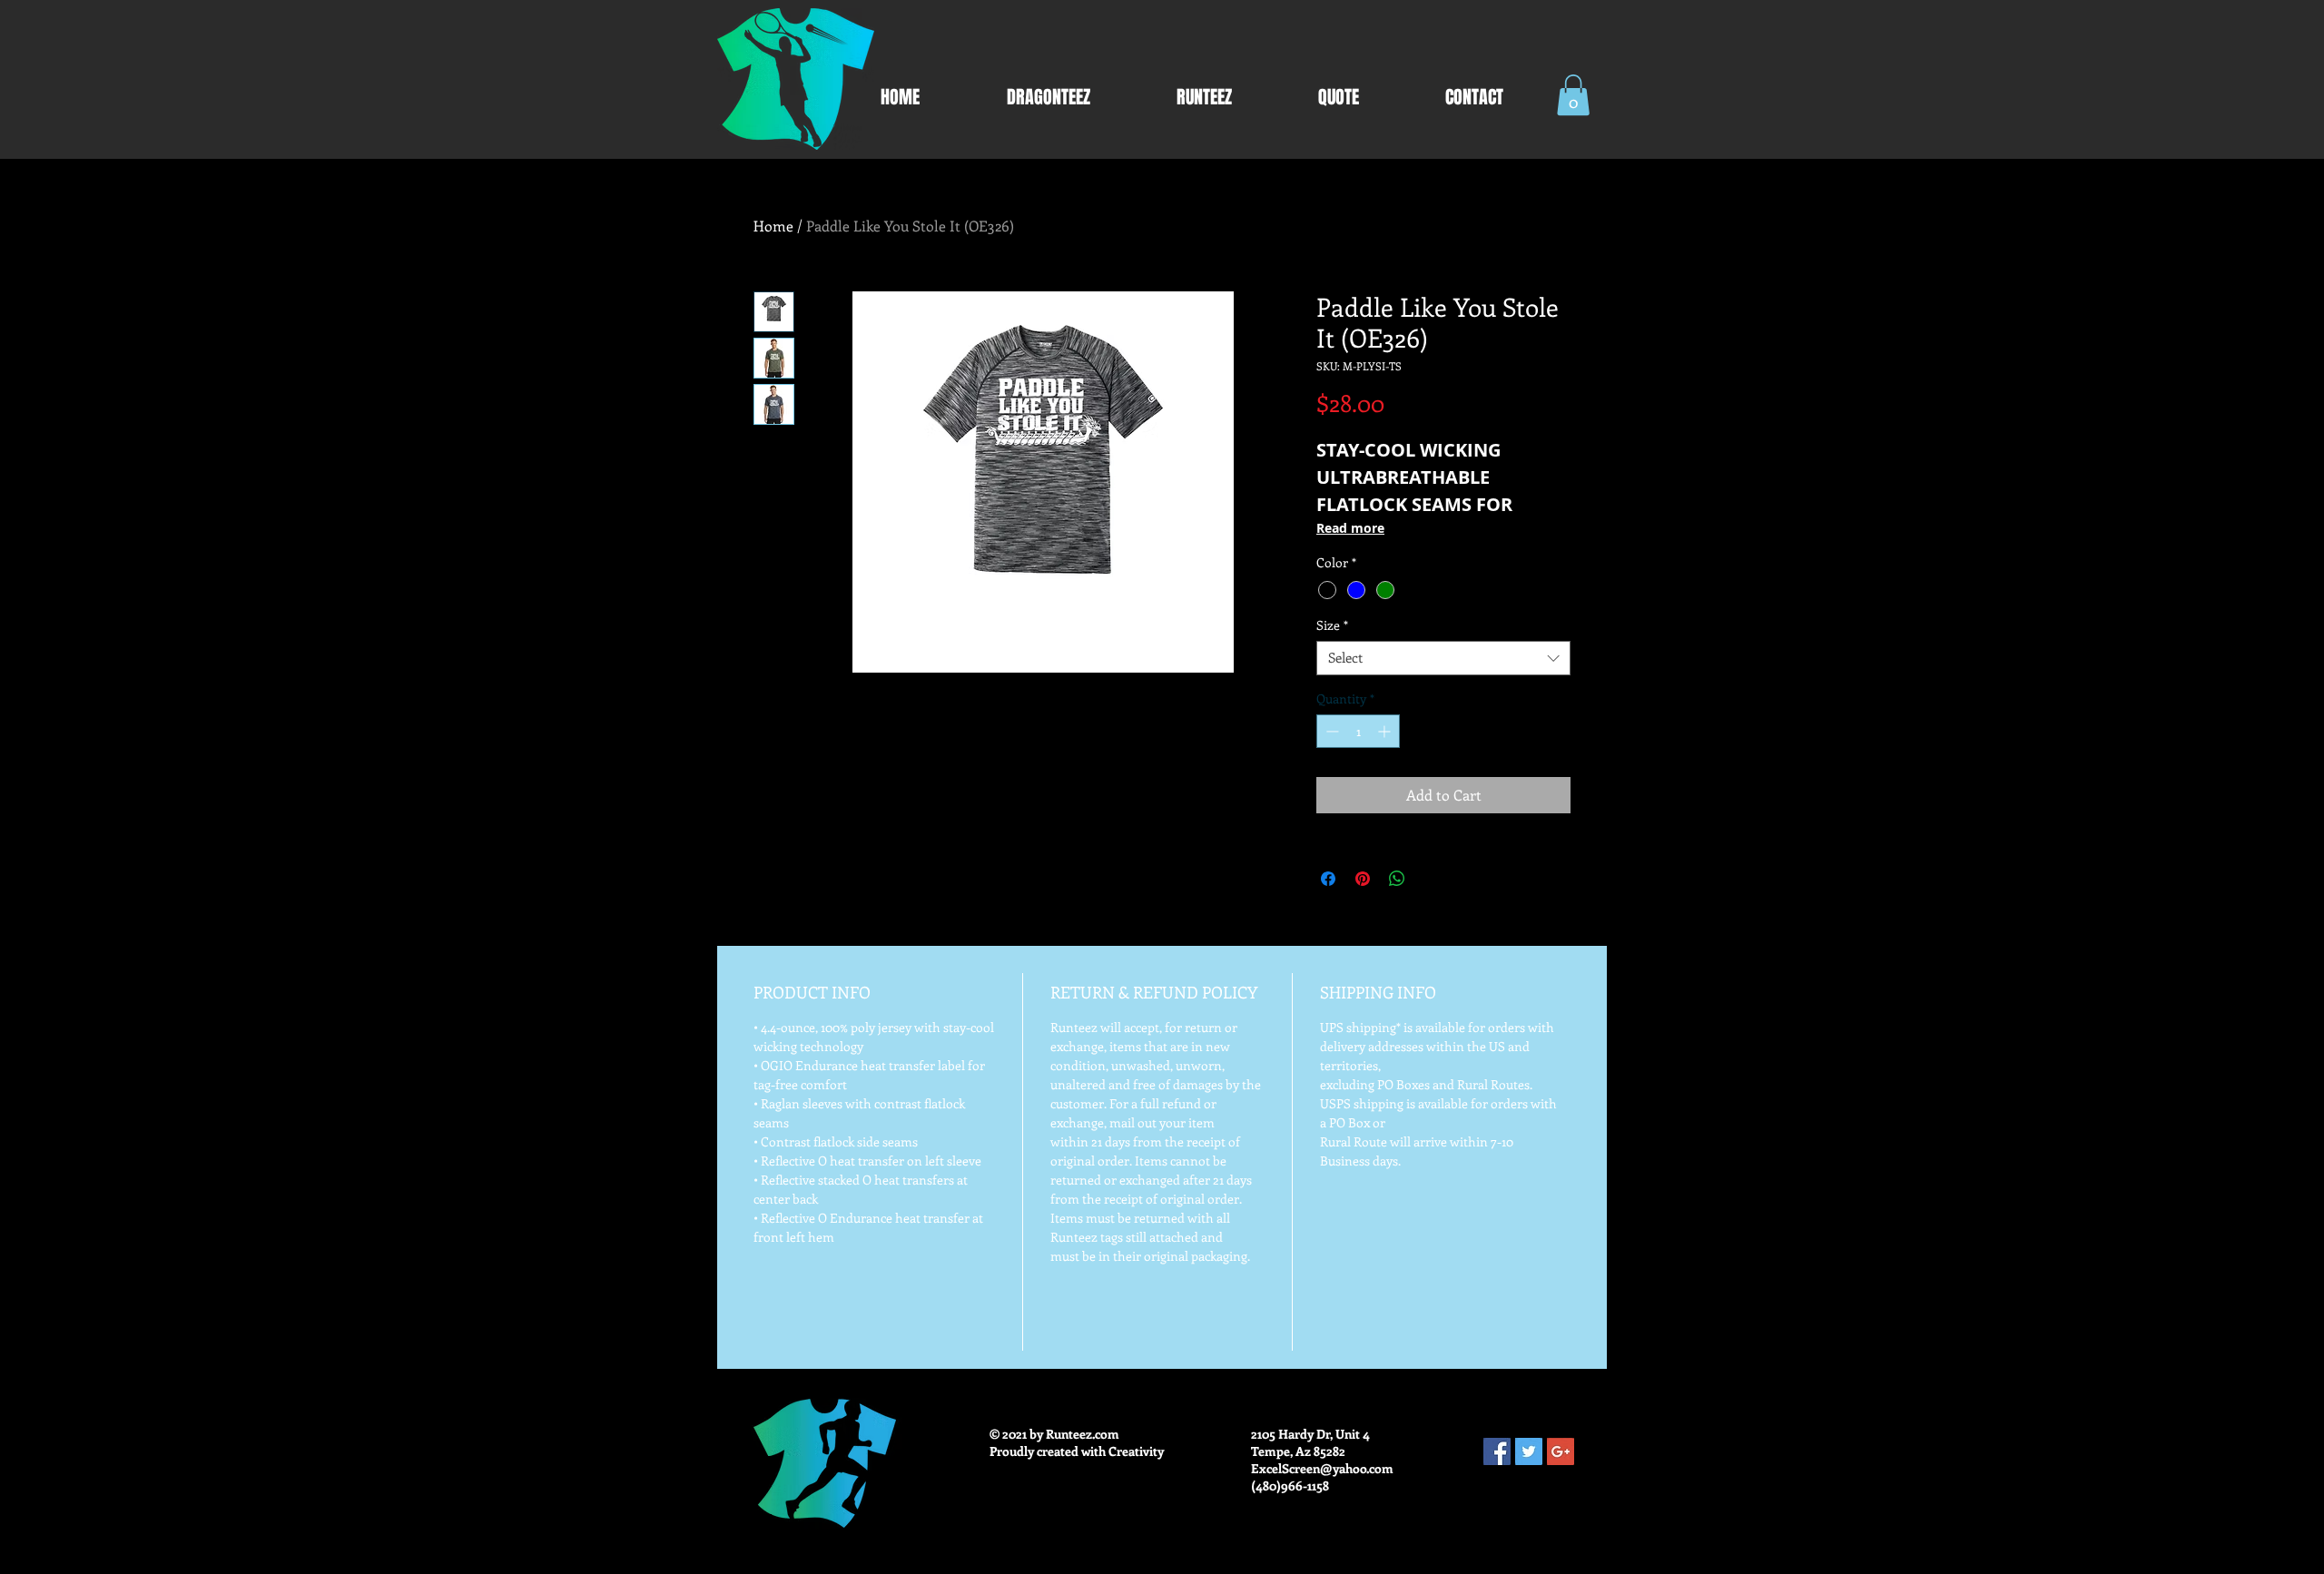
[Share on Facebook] (1328, 879)
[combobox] (1443, 658)
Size (1332, 625)
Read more (1350, 528)
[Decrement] (1330, 731)
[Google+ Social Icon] (1561, 1451)
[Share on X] (1432, 879)
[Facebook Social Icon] (1497, 1451)
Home (773, 226)
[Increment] (1386, 731)
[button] (1573, 95)
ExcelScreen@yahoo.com (1322, 1468)
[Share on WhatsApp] (1397, 879)
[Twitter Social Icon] (1529, 1451)
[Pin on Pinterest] (1363, 879)
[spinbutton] (1358, 731)
